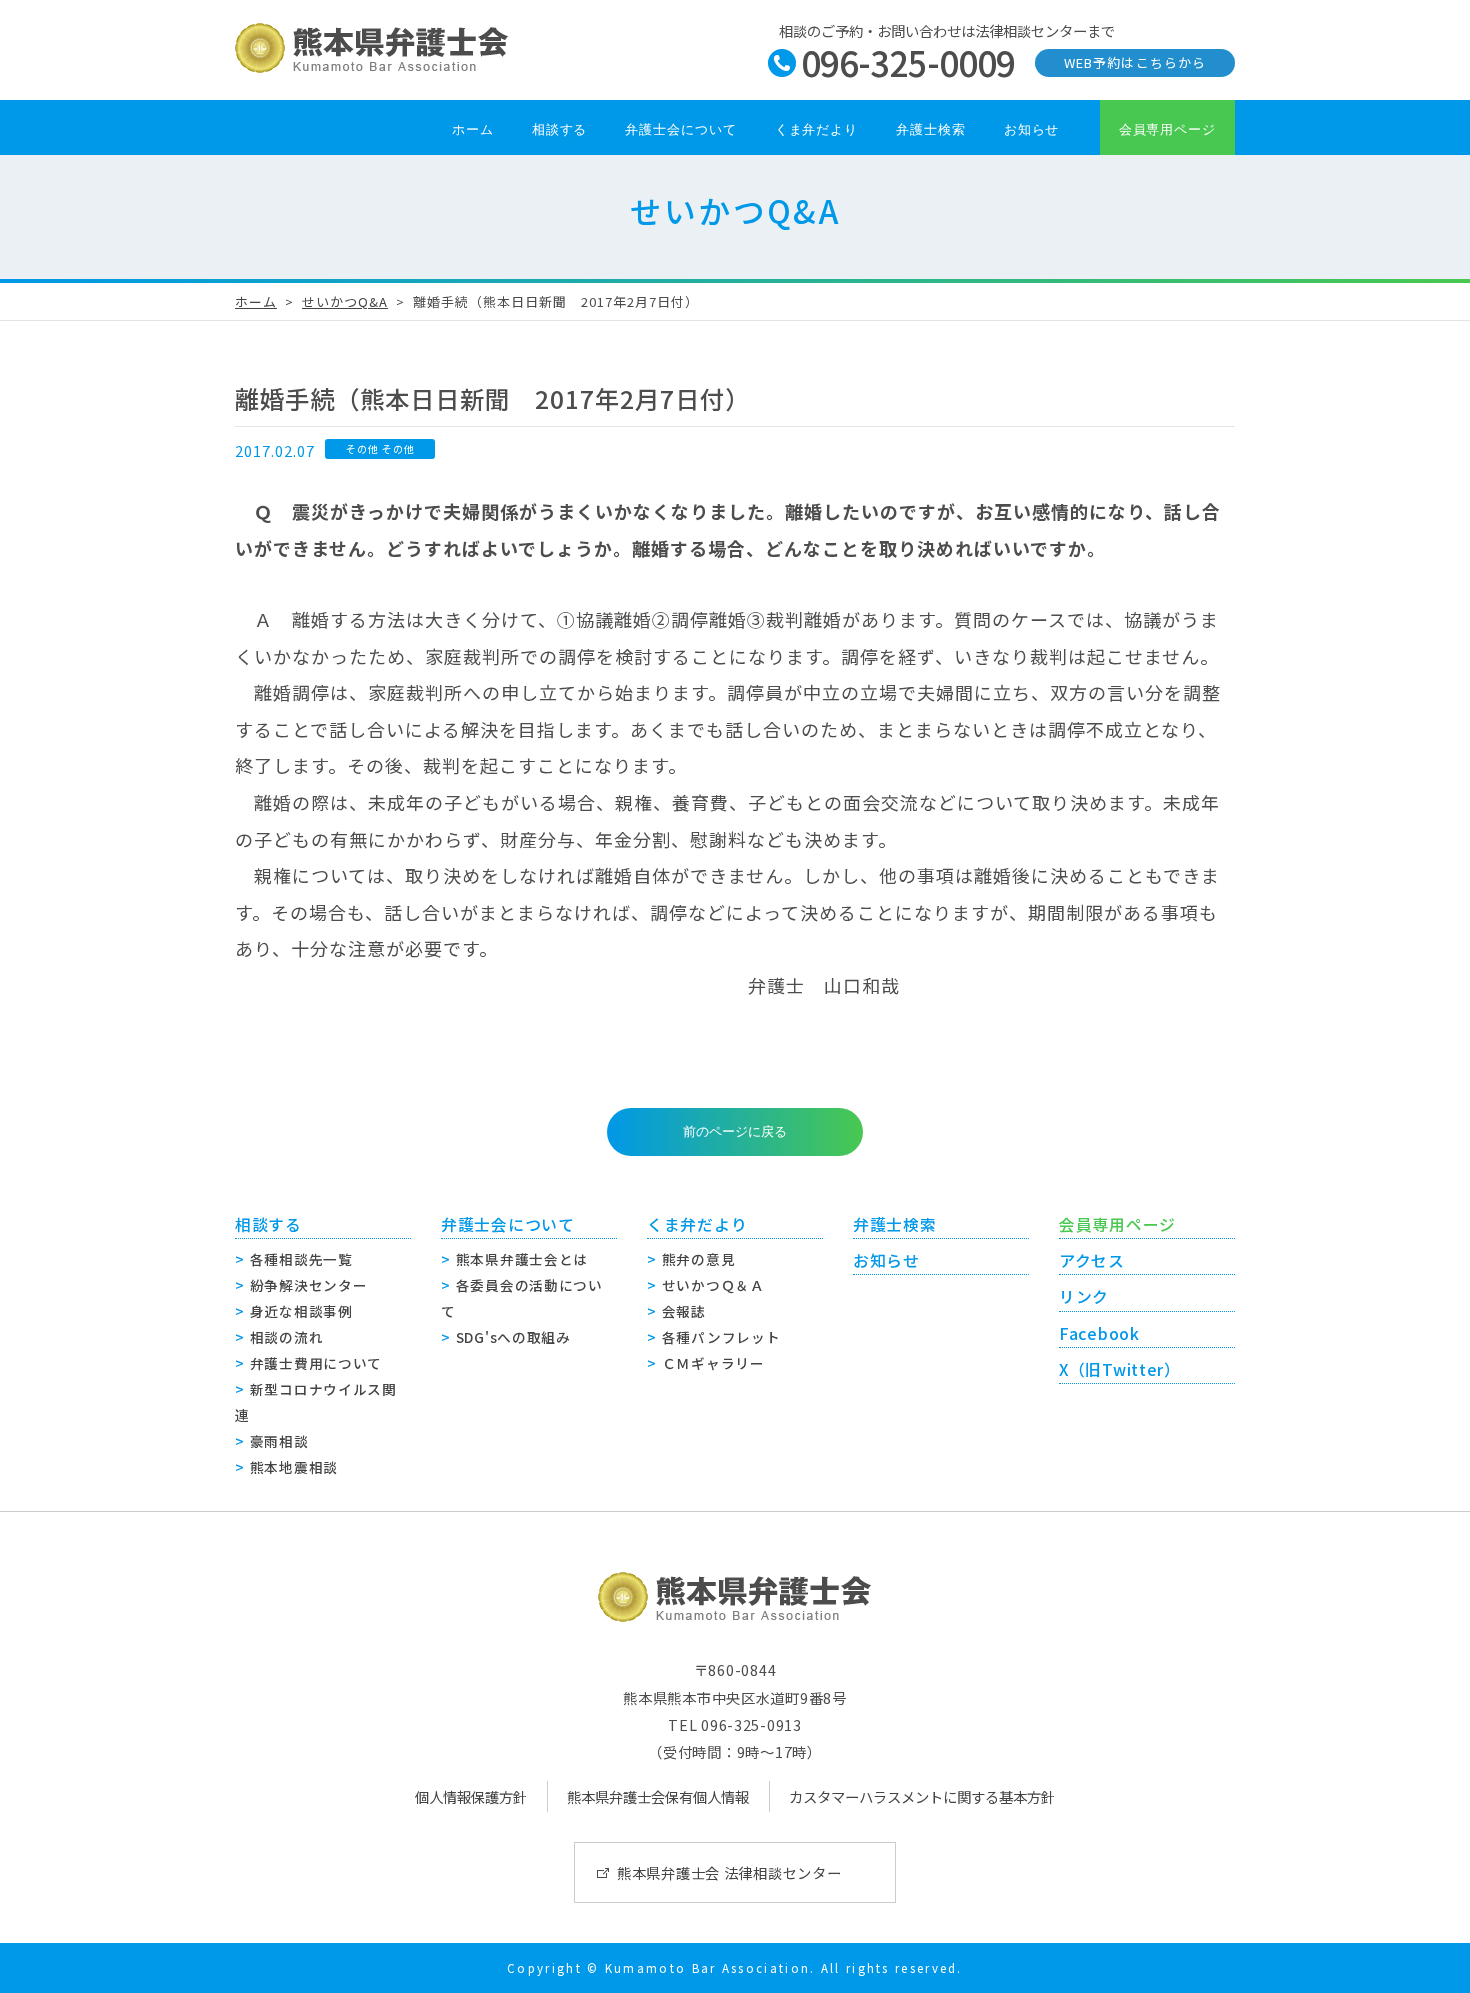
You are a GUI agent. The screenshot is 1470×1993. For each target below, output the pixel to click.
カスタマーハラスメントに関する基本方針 (922, 1796)
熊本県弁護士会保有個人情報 (658, 1796)
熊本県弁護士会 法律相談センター (729, 1872)
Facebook (1099, 1333)
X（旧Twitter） (1120, 1369)
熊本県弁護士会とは (522, 1259)
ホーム (473, 129)
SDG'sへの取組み (513, 1337)
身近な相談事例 (301, 1311)
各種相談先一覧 (301, 1259)
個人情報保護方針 (471, 1796)
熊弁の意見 (699, 1259)
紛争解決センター (309, 1285)
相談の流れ (287, 1337)
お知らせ (1032, 129)
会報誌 (684, 1311)
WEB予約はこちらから (1134, 62)
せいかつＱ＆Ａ (713, 1285)
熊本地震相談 (294, 1467)
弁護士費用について (316, 1363)
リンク (1084, 1296)
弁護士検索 (931, 129)
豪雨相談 (279, 1441)
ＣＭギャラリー (713, 1363)
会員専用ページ (1167, 129)
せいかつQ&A (345, 301)
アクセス (1092, 1260)
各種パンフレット (721, 1337)
